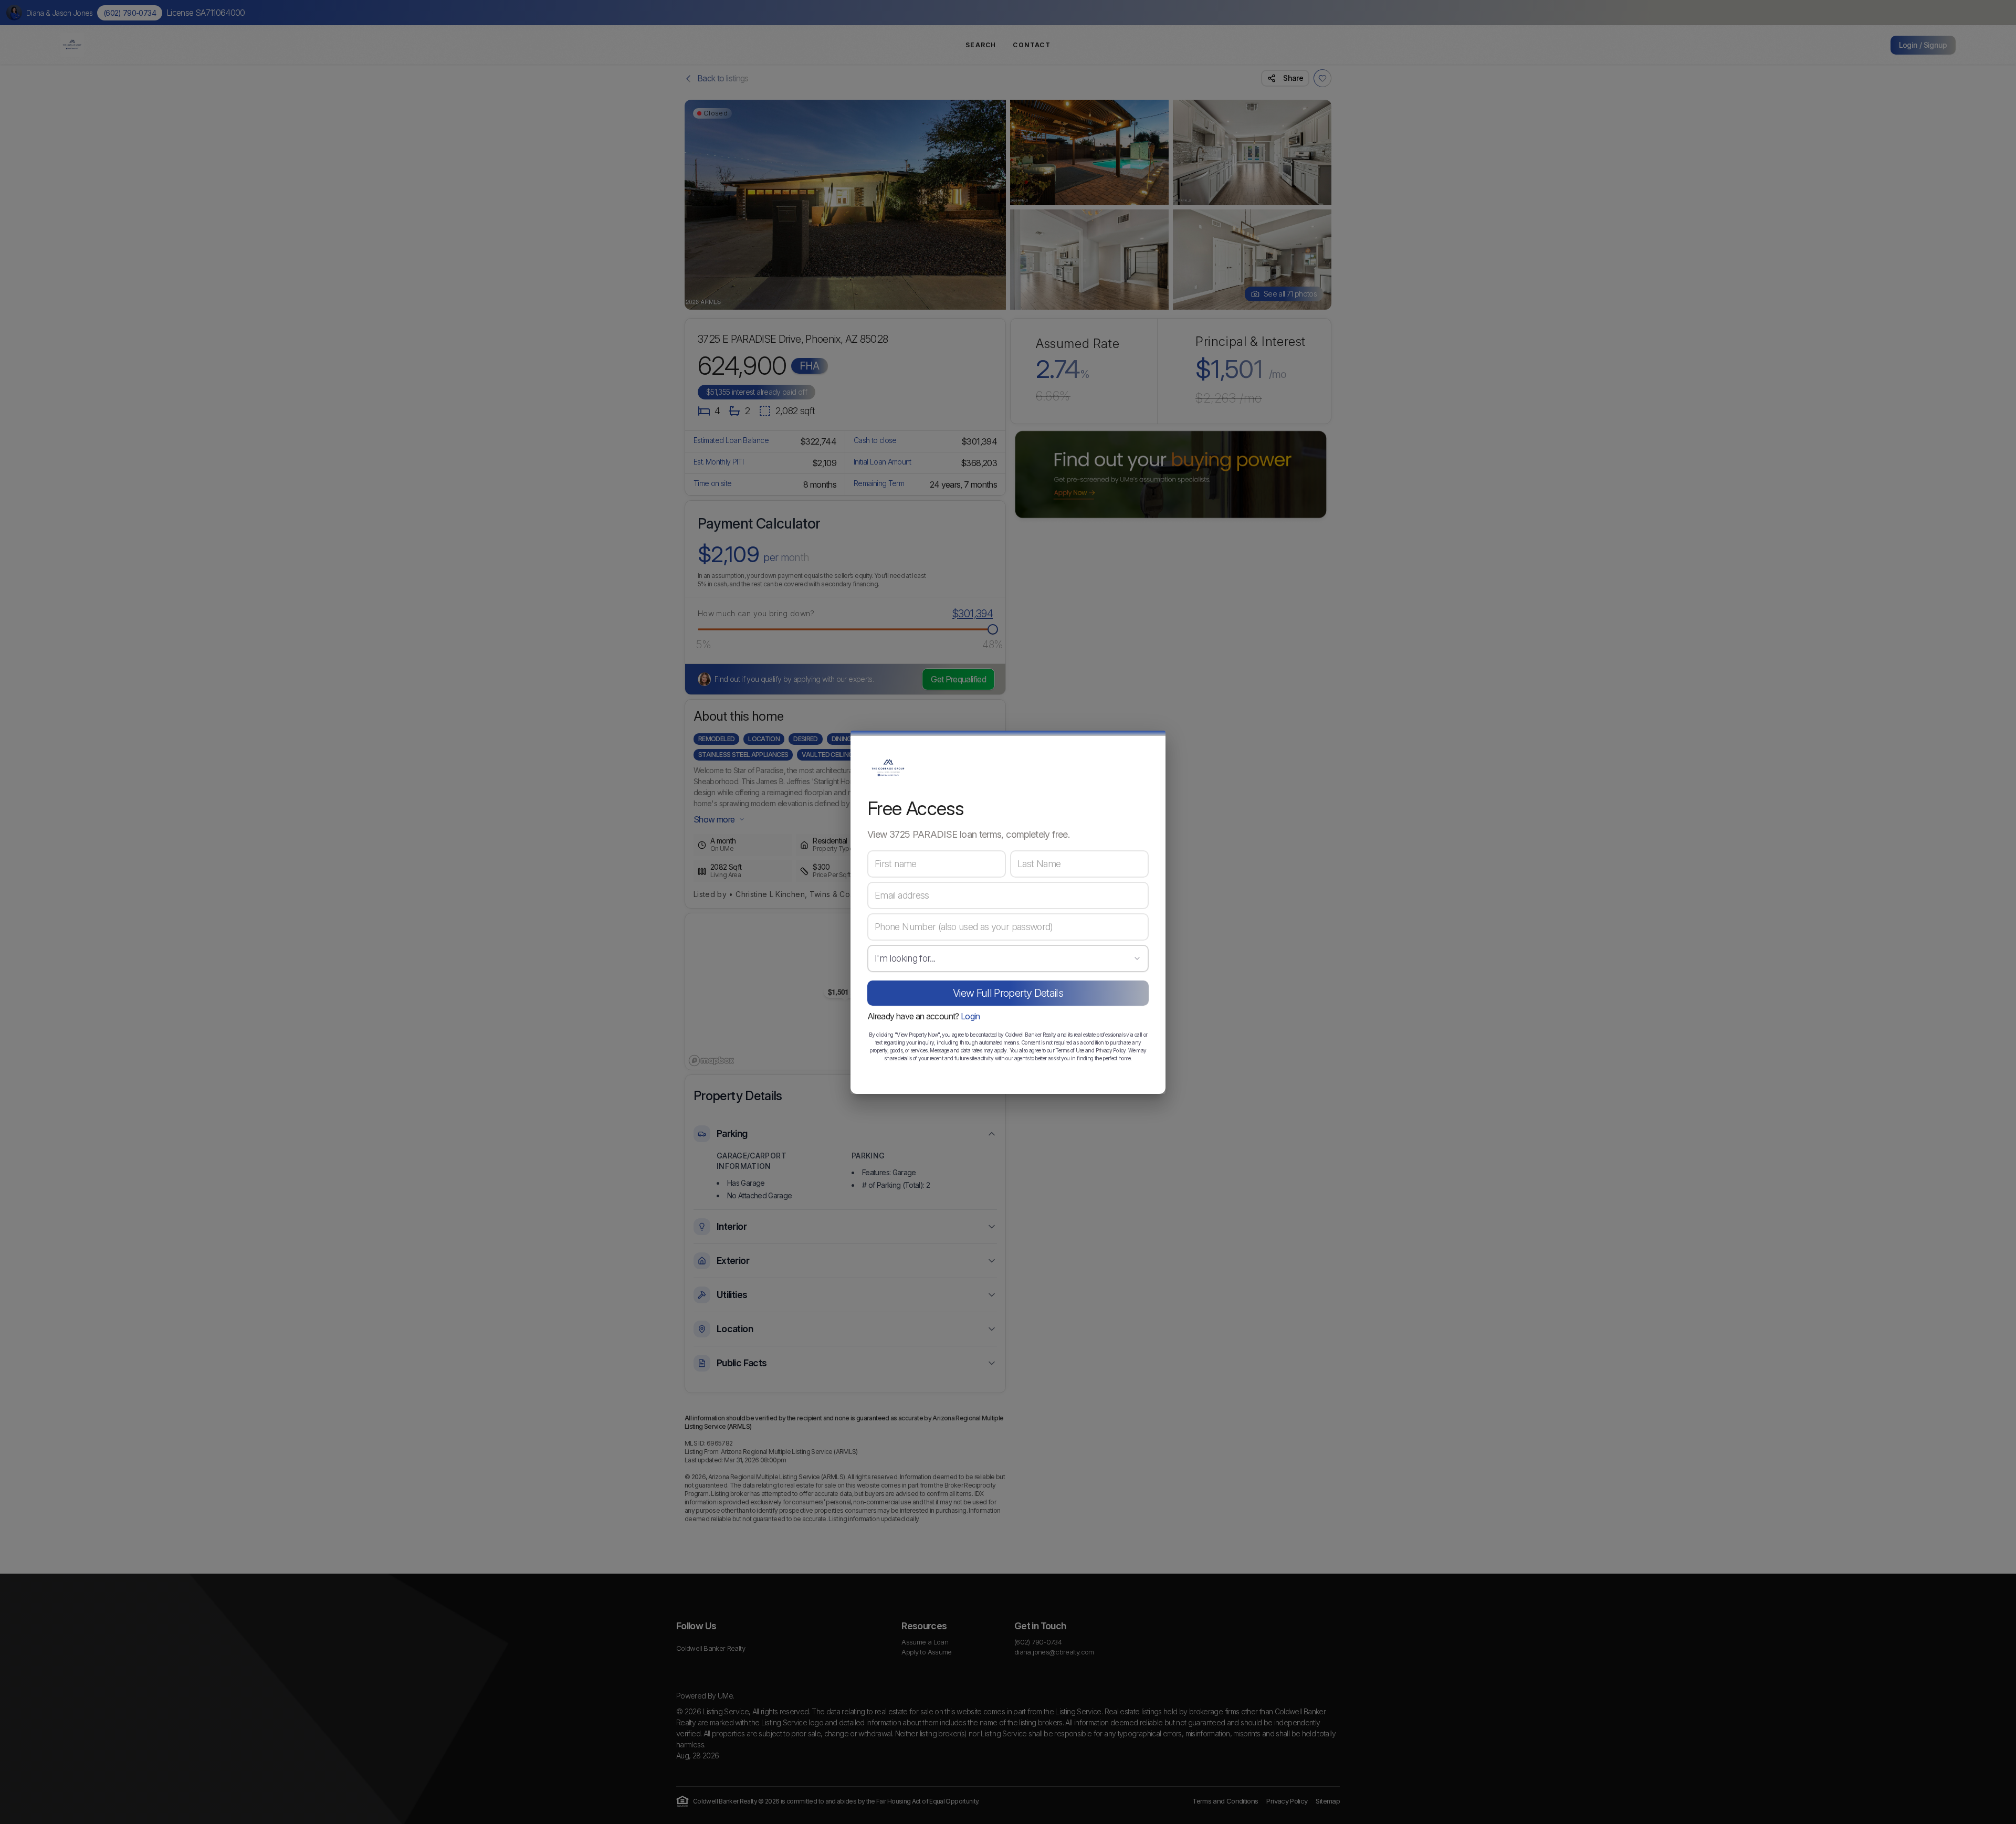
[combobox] (1008, 958)
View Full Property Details (1008, 993)
